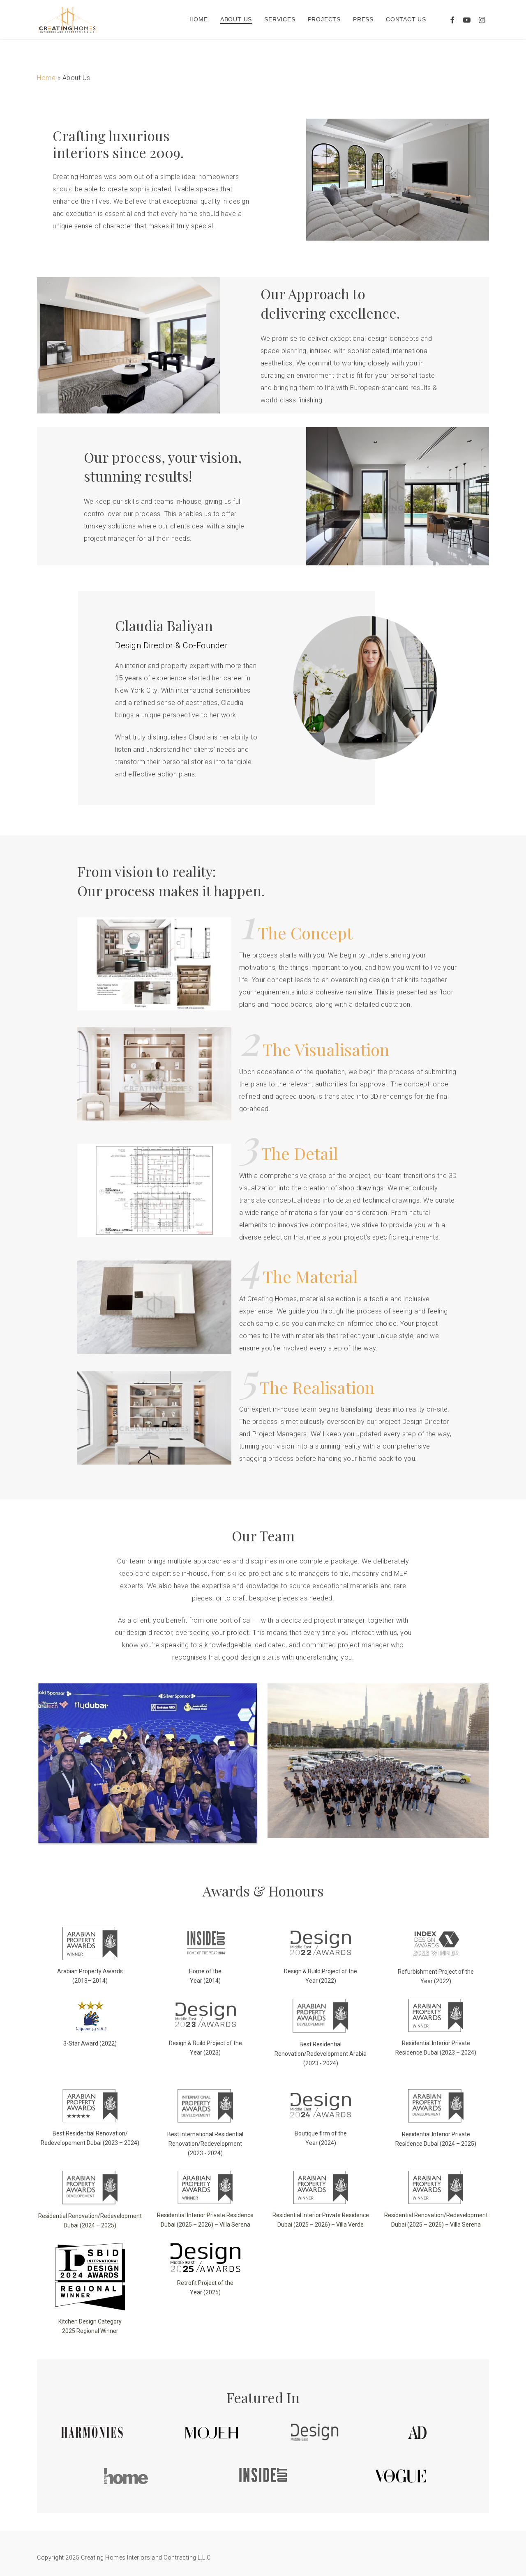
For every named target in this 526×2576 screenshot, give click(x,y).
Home (46, 78)
